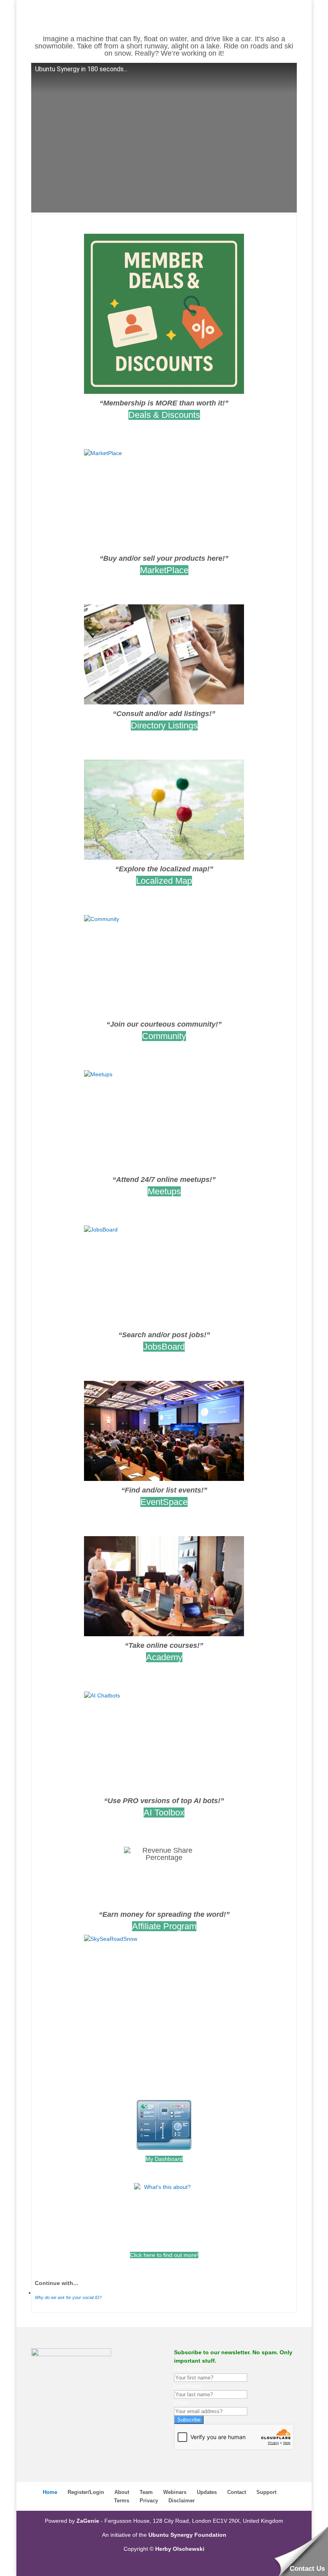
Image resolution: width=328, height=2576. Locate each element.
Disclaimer (182, 2501)
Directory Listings (164, 725)
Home (50, 2492)
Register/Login (86, 2492)
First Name (188, 2369)
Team (146, 2492)
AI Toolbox (164, 1813)
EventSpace (164, 1502)
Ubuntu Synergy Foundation (187, 2535)
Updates (207, 2492)
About (122, 2492)
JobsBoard (164, 1347)
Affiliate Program (164, 1926)
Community (164, 1036)
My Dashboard (164, 2159)
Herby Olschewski (180, 2549)
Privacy (149, 2501)
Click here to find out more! (164, 2255)
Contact (237, 2492)
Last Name (188, 2386)
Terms (122, 2501)
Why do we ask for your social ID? (68, 2297)
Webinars (175, 2492)
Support (266, 2492)
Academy (164, 1657)
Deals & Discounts (164, 415)
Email (181, 2403)
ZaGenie (88, 2521)
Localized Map (164, 881)
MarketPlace (164, 570)
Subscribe (189, 2420)
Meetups (164, 1191)
